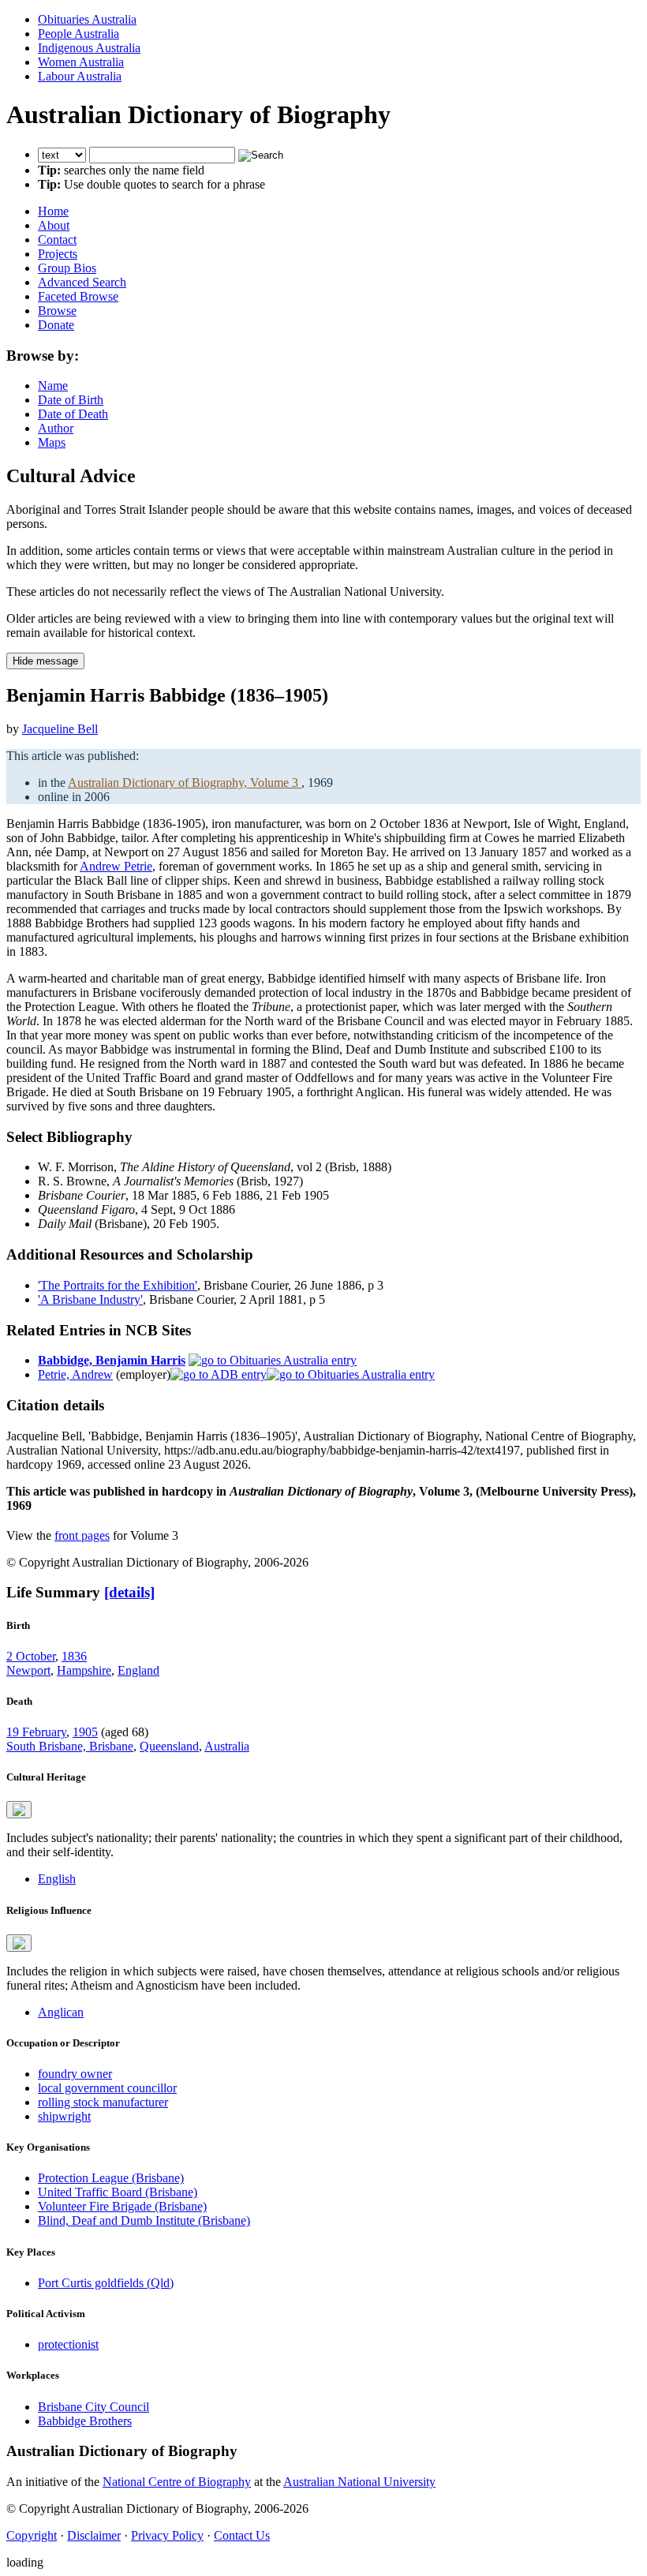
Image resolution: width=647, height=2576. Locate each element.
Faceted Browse (78, 296)
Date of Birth (71, 400)
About (54, 225)
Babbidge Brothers (85, 2421)
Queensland (169, 1746)
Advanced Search (82, 282)
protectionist (68, 2344)
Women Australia (81, 62)
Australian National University (359, 2482)
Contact (57, 240)
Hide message (45, 661)
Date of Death (73, 414)
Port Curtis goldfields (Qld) (106, 2283)
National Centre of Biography (177, 2482)
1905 (85, 1732)
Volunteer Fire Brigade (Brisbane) (122, 2206)
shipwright (64, 2116)
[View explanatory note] (19, 1810)
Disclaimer (94, 2535)
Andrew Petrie (116, 866)
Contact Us (242, 2535)
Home (53, 211)
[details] (129, 1592)
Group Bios (67, 268)
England (138, 1670)
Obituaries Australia (87, 19)
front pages (82, 1535)
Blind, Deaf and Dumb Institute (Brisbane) (144, 2220)
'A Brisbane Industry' (90, 1299)
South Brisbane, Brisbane (70, 1746)
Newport (28, 1670)
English (57, 1879)
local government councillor (107, 2088)
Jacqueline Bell (60, 729)
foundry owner (75, 2074)
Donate (56, 325)
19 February (36, 1732)
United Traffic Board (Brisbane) (118, 2192)
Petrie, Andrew (75, 1374)
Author (56, 428)
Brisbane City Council (93, 2407)
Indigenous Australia (89, 48)
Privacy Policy (167, 2535)
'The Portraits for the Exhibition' (118, 1285)
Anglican (61, 2012)
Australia (227, 1746)
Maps (52, 442)
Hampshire (84, 1670)
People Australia (79, 34)
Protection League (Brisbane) (111, 2178)
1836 (74, 1656)
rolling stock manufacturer (103, 2102)
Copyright (32, 2535)
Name (53, 386)
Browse (57, 311)
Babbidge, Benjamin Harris (112, 1360)
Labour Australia (80, 76)
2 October (31, 1656)
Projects (58, 254)
